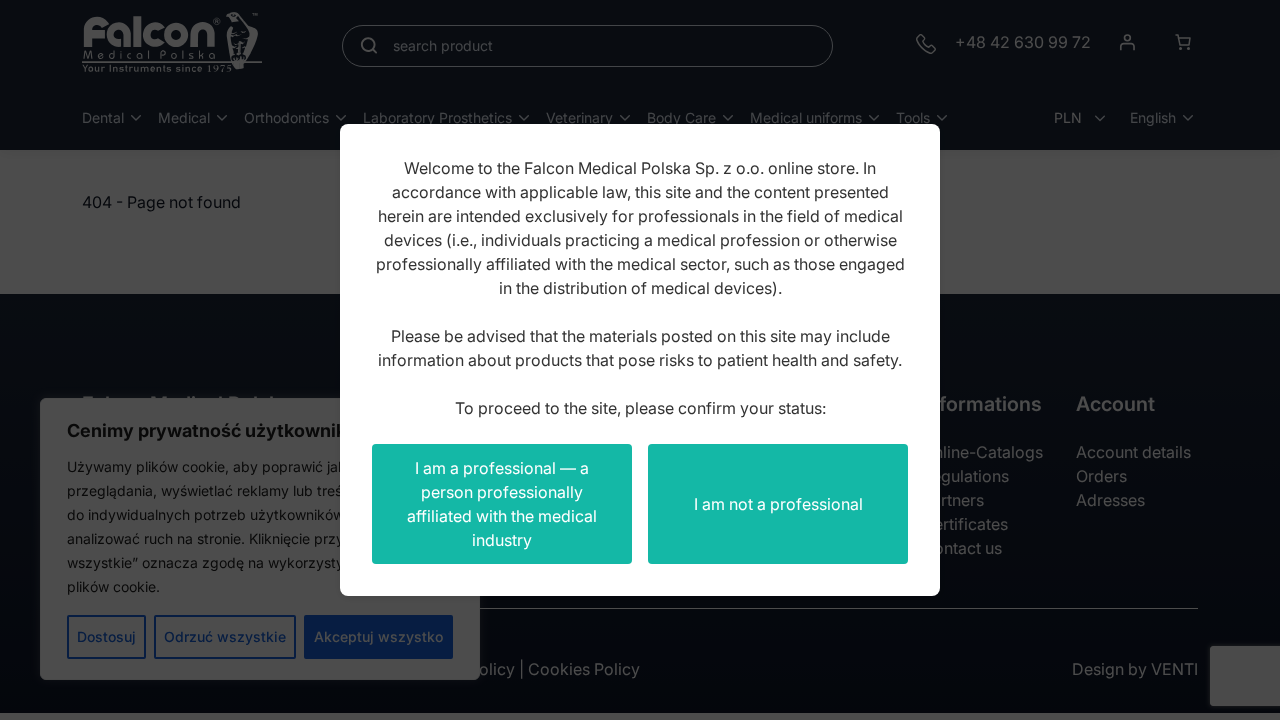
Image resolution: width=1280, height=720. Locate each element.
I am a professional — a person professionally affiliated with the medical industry (502, 504)
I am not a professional (778, 504)
